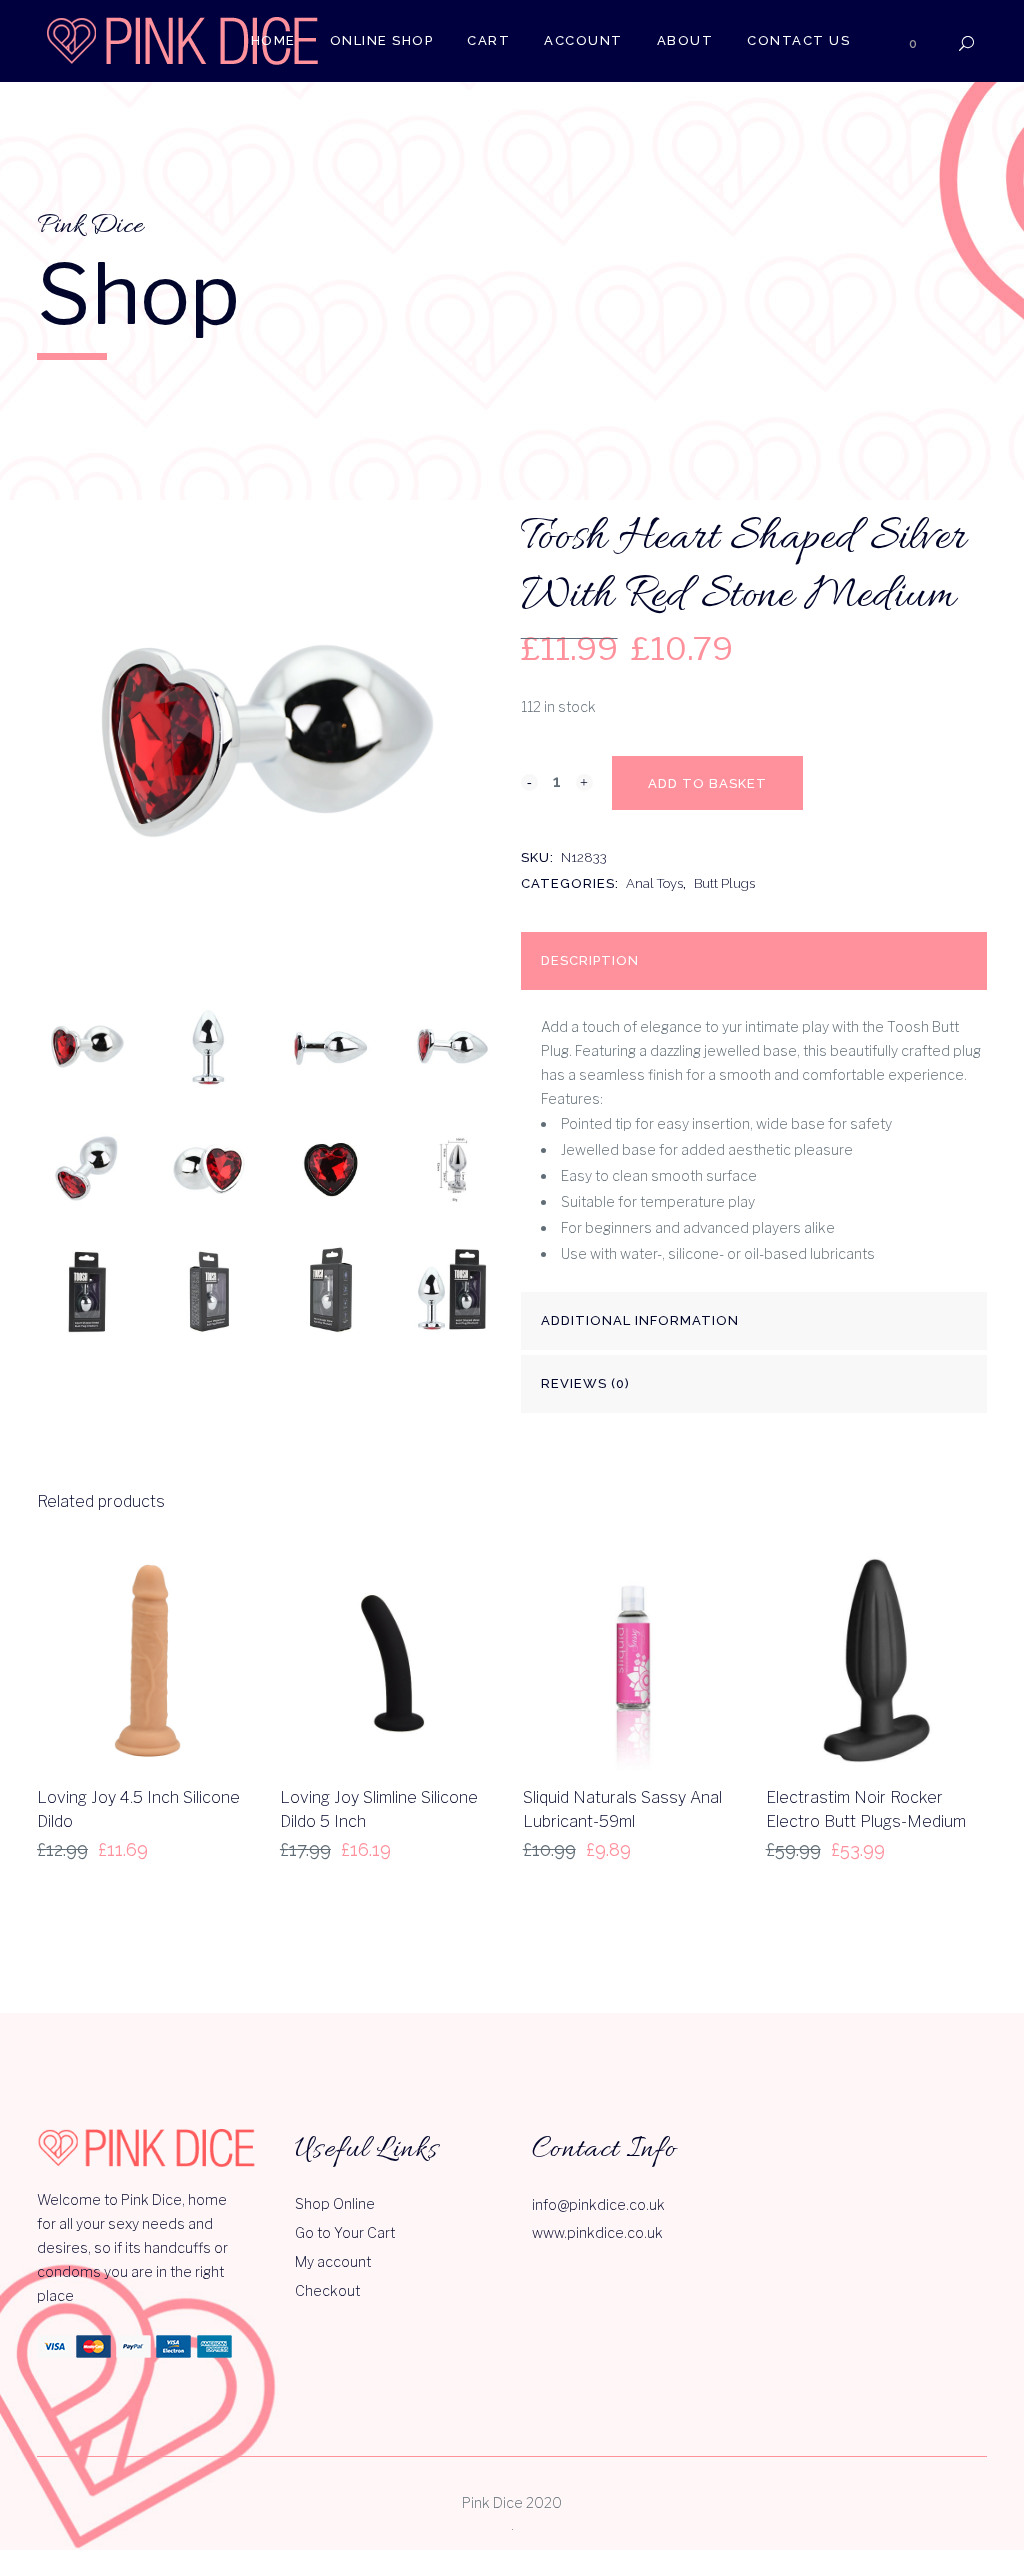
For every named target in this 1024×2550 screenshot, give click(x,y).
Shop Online (335, 2203)
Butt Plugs (724, 883)
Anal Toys (654, 883)
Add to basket (707, 783)
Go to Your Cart (345, 2232)
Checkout (327, 2290)
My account (333, 2261)
